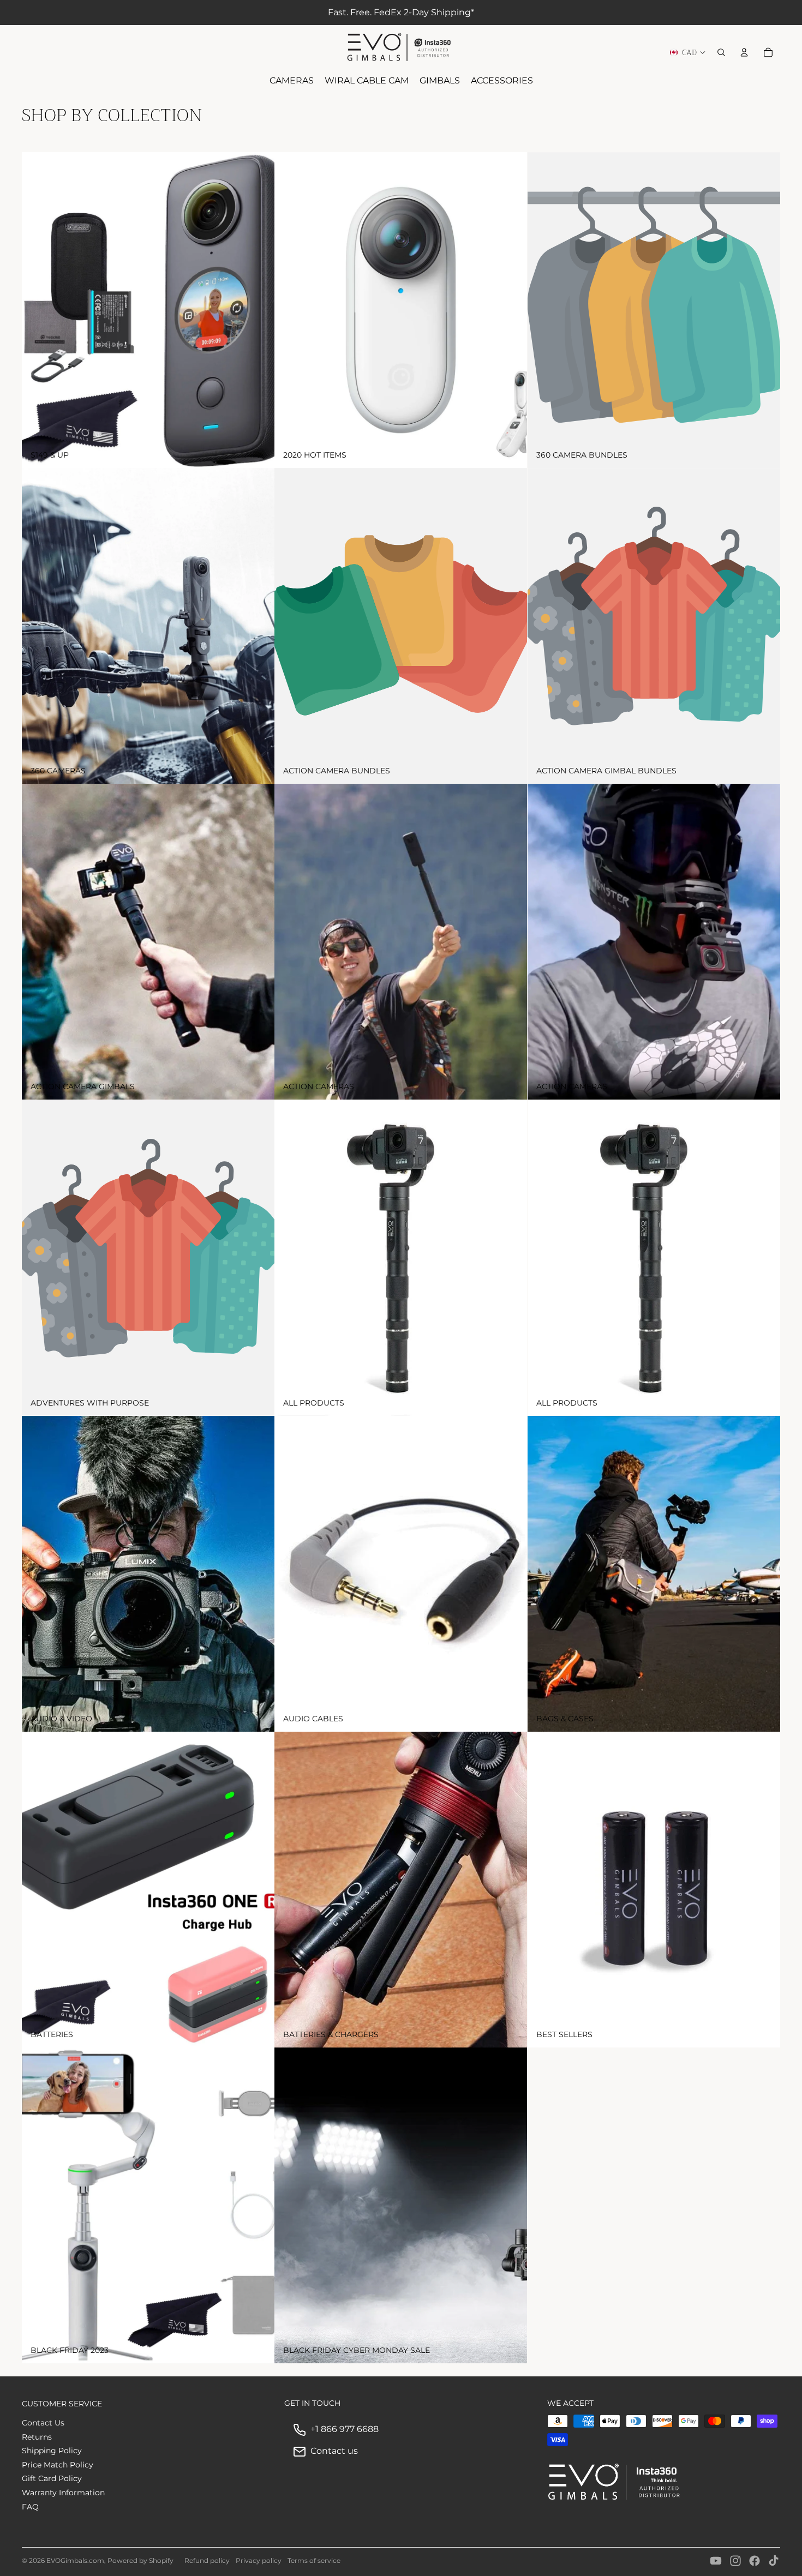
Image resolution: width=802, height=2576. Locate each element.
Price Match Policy (58, 2465)
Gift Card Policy (52, 2478)
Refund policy (207, 2560)
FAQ (30, 2507)
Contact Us (43, 2423)
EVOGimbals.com (75, 2560)
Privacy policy (259, 2560)
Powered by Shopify (140, 2560)
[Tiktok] (774, 2561)
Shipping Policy (52, 2451)
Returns (37, 2437)
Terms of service (314, 2560)
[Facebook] (755, 2561)
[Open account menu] (744, 52)
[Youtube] (716, 2561)
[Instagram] (735, 2561)
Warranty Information (63, 2493)
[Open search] (721, 52)
